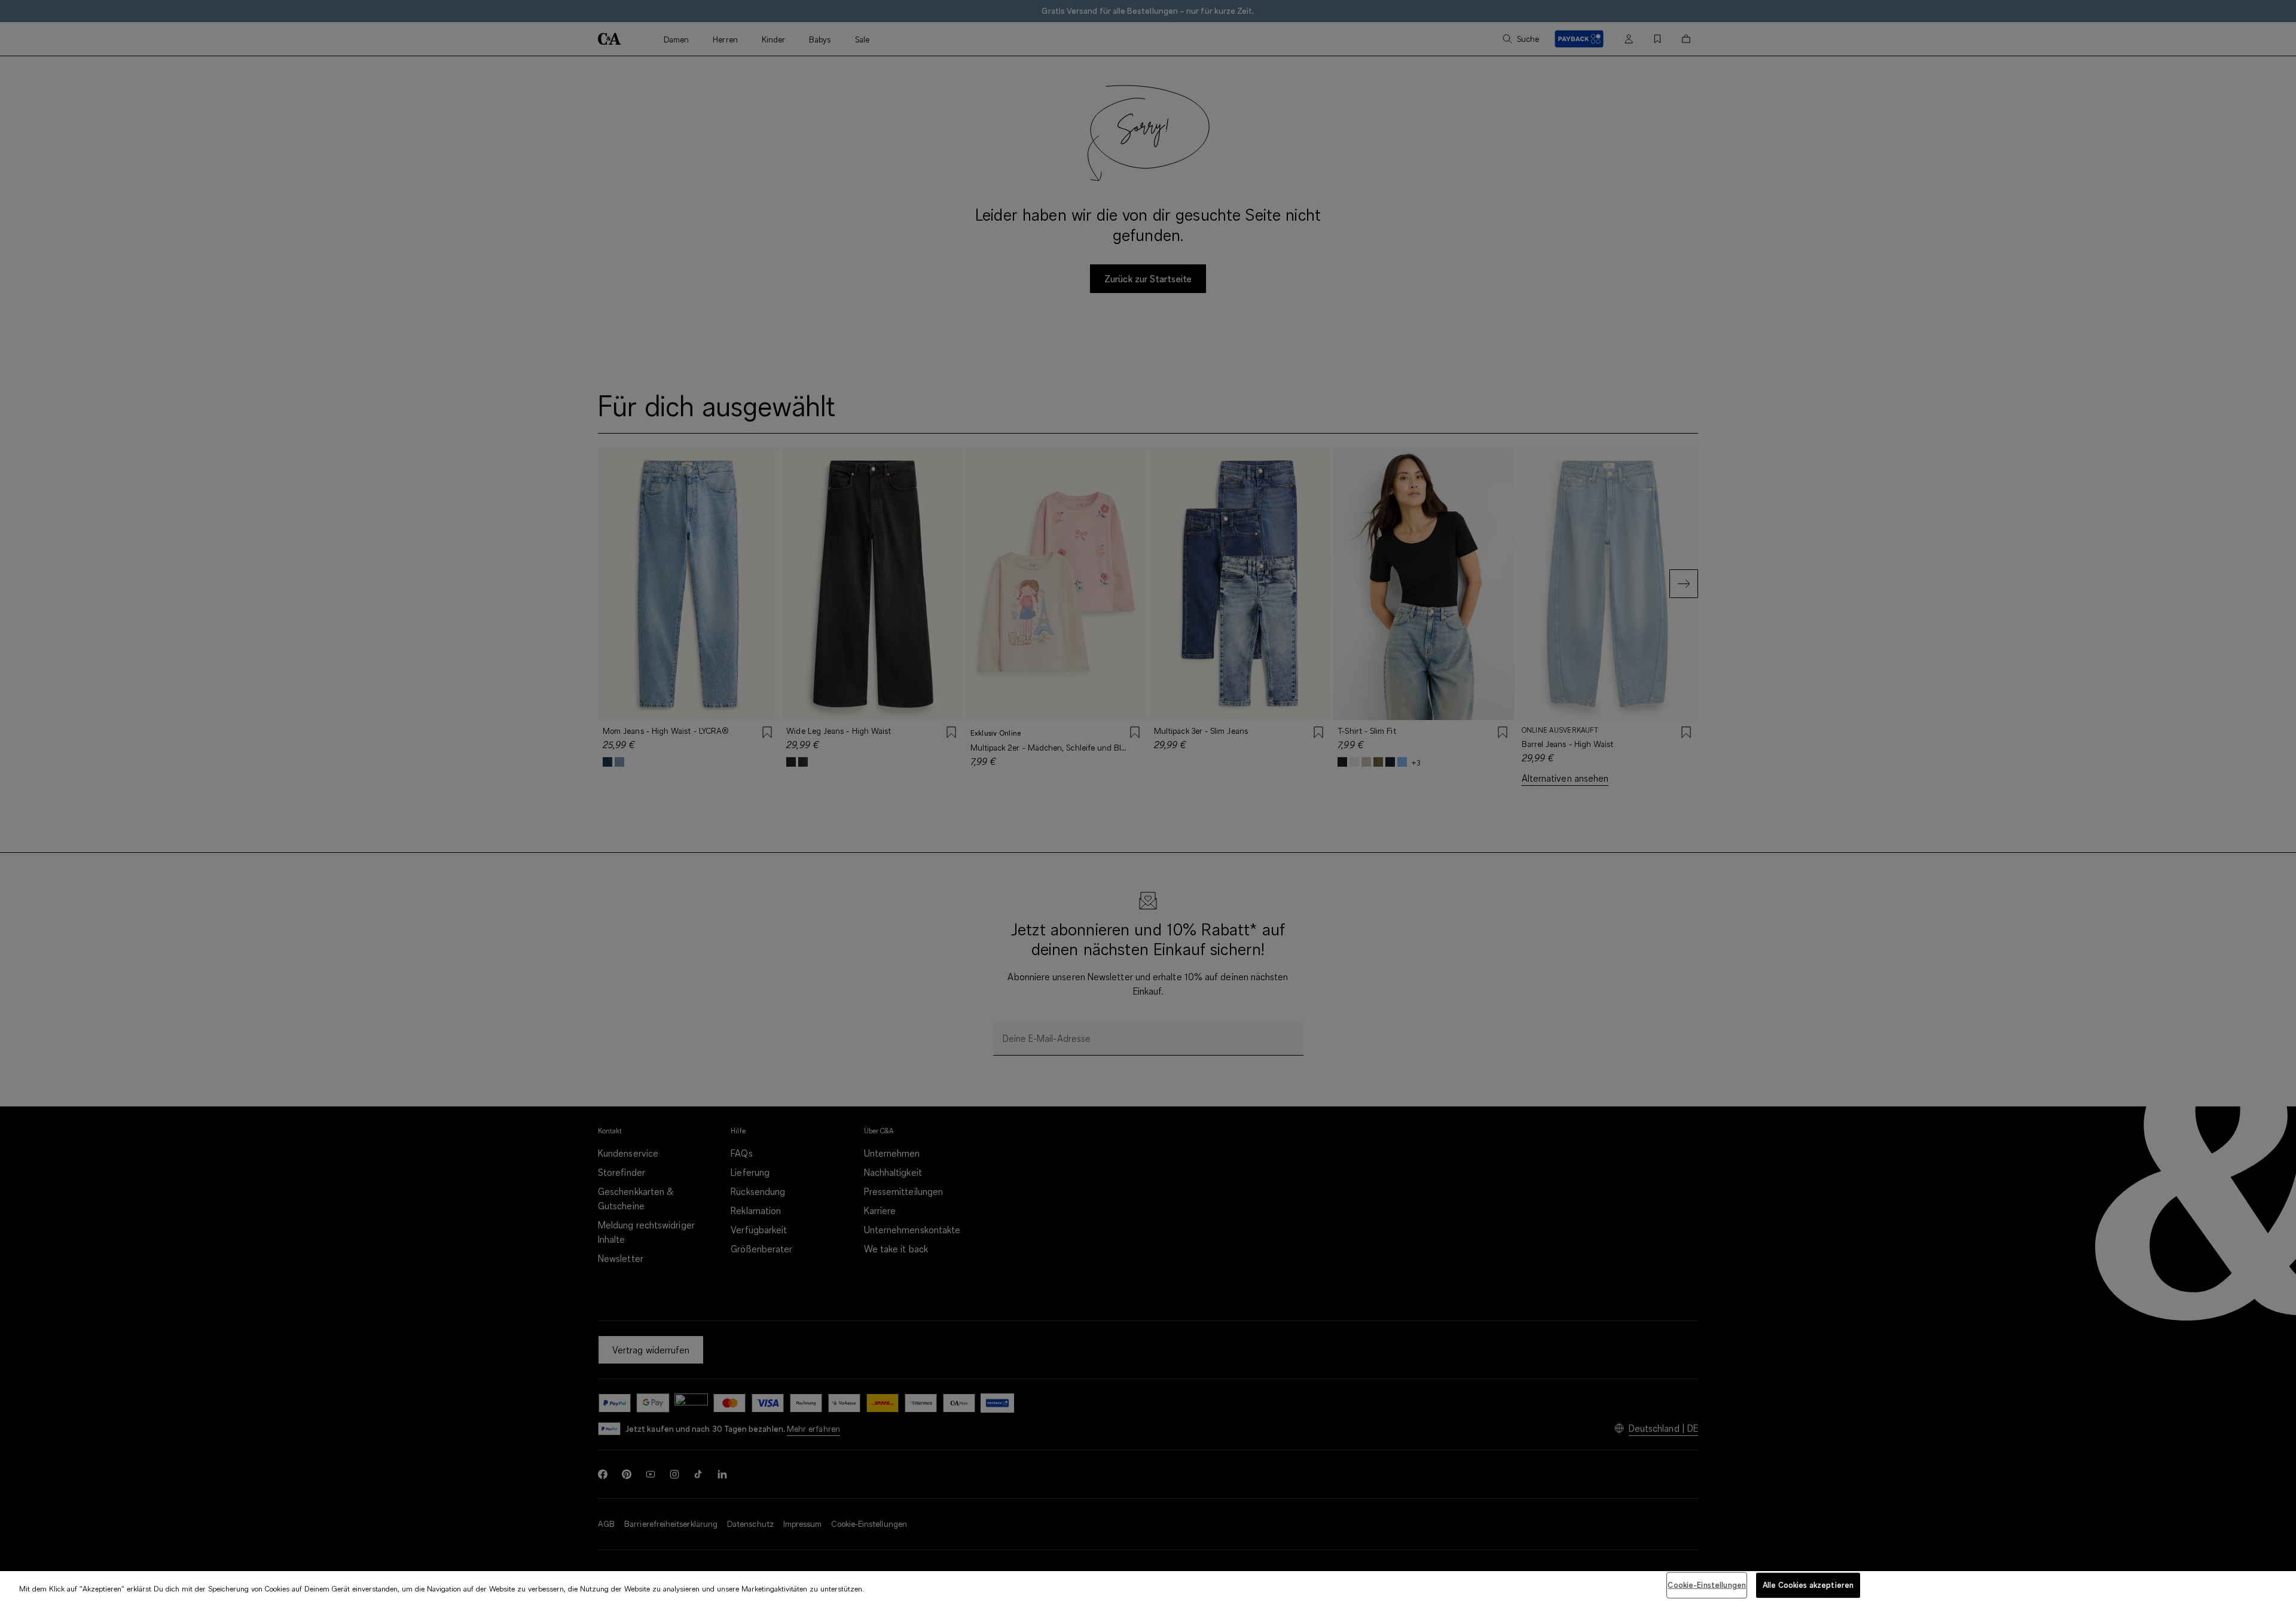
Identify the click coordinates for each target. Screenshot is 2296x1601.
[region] (1148, 1586)
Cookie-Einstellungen (1707, 1585)
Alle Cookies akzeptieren (1808, 1585)
